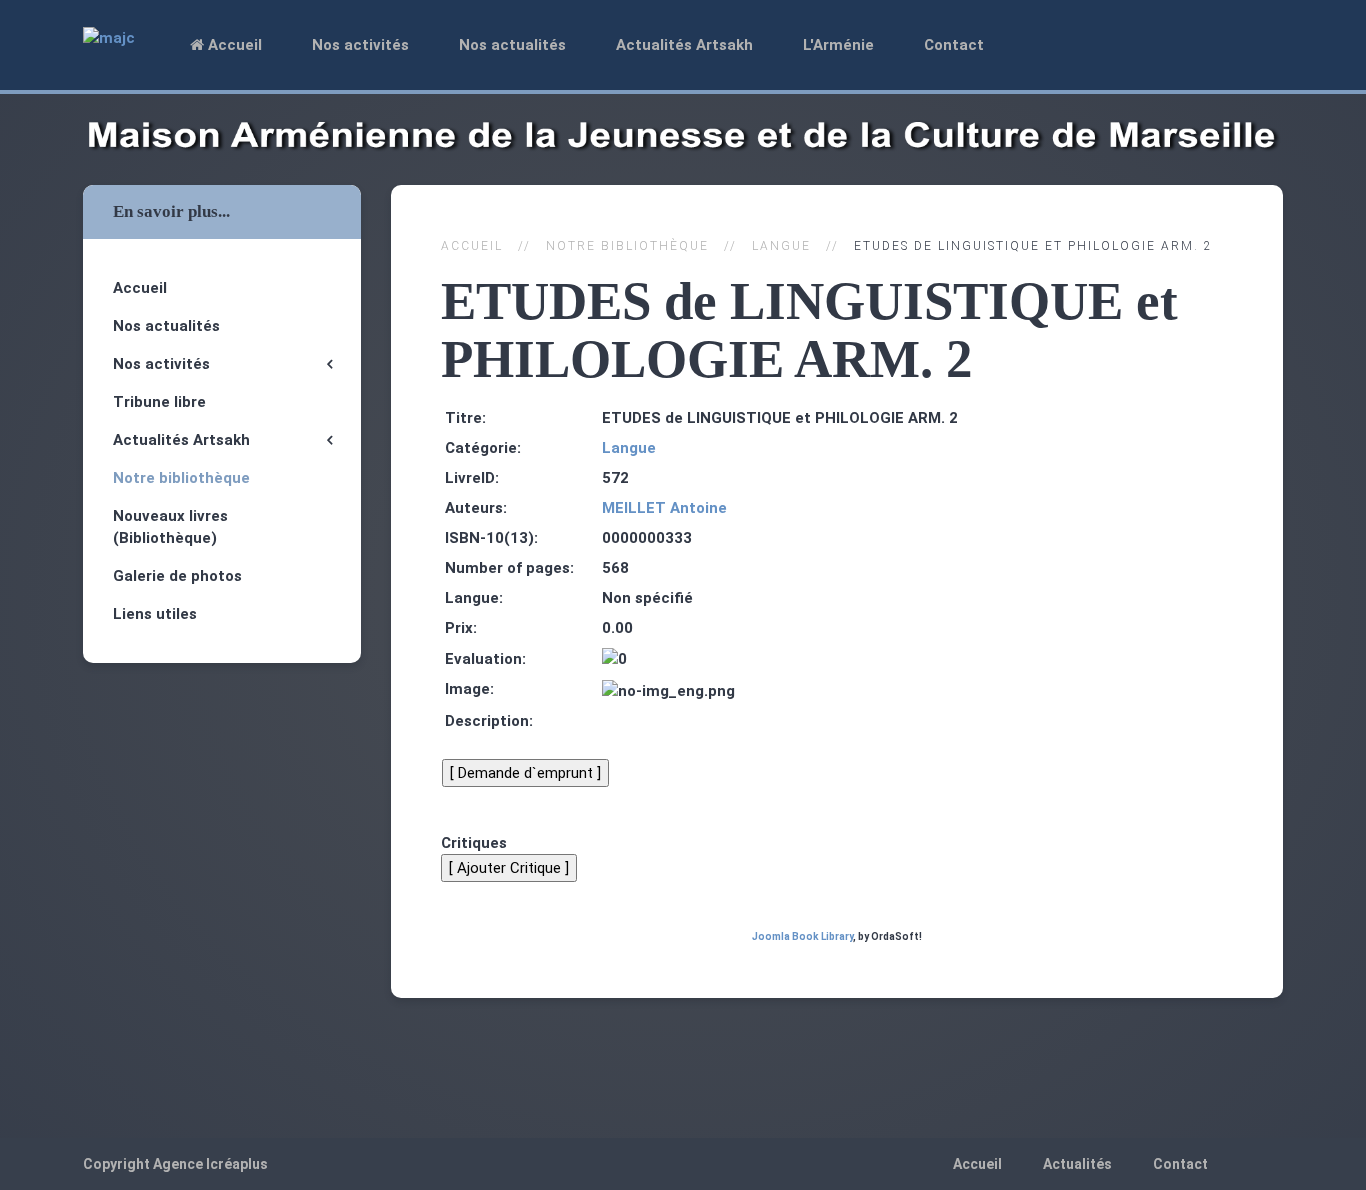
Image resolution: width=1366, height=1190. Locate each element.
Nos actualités (512, 45)
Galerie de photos (177, 576)
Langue (781, 246)
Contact (954, 45)
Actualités (1077, 1164)
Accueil (233, 45)
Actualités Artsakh (684, 45)
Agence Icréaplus (210, 1164)
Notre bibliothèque (627, 246)
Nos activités (360, 45)
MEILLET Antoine (664, 508)
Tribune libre (159, 402)
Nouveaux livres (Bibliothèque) (170, 527)
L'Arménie (838, 45)
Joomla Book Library (802, 936)
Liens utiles (155, 614)
